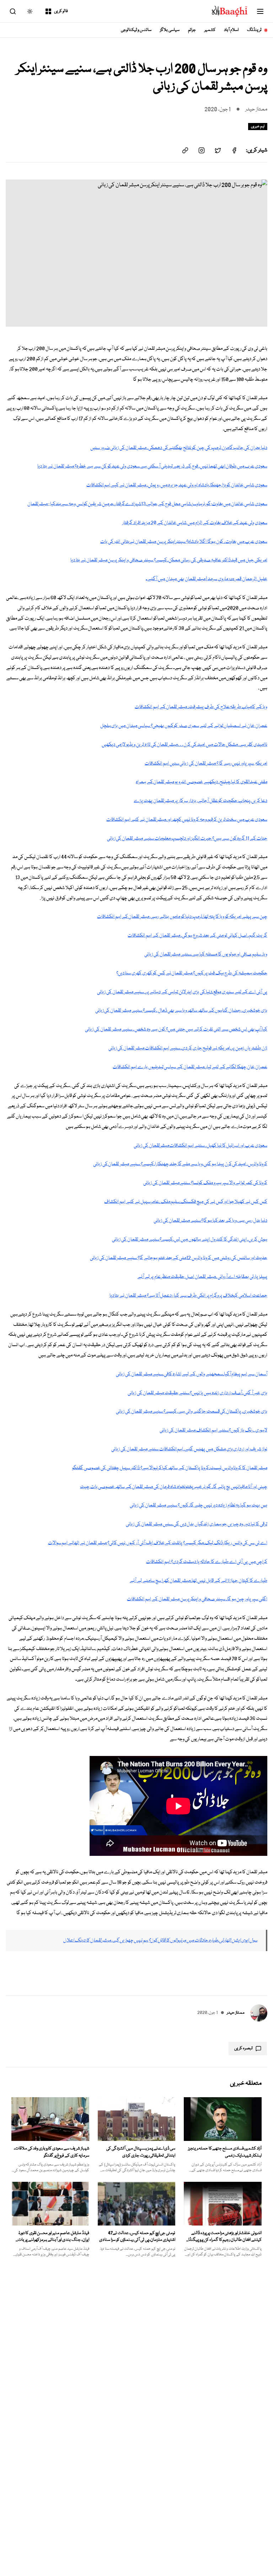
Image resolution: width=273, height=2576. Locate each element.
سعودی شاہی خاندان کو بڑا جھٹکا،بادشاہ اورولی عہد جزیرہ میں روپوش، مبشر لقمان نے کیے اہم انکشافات (177, 485)
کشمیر (210, 30)
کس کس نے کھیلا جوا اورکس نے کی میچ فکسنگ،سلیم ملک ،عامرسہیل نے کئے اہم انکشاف (186, 1202)
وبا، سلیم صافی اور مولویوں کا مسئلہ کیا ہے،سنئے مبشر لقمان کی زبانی (206, 954)
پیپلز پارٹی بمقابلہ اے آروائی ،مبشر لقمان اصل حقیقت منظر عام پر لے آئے (202, 1277)
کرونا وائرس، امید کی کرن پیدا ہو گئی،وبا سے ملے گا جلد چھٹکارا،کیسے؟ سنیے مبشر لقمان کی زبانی (180, 1164)
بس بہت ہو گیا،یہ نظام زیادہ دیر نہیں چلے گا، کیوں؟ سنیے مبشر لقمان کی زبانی (199, 1505)
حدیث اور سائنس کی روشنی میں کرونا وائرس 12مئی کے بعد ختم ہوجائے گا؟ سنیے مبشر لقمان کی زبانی (179, 1258)
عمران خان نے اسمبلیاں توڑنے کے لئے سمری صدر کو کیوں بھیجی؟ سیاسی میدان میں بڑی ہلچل (184, 726)
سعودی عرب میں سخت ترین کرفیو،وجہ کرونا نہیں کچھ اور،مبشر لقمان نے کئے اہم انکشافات (187, 820)
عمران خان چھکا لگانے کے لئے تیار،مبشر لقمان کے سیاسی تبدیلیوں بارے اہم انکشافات (190, 1067)
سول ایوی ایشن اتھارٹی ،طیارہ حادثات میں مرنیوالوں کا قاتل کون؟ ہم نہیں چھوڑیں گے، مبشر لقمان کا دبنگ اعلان (160, 1940)
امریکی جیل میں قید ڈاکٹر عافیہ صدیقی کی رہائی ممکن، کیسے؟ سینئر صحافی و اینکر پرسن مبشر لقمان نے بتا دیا (169, 560)
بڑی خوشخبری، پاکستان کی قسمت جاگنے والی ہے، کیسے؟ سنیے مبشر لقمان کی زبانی (192, 1412)
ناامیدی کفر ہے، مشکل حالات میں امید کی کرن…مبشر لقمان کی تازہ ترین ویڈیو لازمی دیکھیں (184, 745)
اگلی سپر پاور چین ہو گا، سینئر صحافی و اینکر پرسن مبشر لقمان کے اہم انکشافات (197, 1599)
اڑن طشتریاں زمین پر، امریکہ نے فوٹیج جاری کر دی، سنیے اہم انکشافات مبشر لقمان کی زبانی (188, 1048)
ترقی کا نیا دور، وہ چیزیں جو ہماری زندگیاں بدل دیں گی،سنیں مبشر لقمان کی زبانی (197, 1524)
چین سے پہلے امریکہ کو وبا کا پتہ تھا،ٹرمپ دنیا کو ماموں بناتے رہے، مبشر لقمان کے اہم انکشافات (182, 917)
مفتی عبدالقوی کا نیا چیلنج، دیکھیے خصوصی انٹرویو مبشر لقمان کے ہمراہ (202, 782)
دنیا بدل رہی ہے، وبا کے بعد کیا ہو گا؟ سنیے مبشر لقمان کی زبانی (210, 1221)
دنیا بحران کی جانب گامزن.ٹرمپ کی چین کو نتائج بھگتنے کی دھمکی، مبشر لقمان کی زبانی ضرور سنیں (179, 448)
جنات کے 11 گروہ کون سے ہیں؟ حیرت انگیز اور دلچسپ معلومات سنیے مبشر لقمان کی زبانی (187, 839)
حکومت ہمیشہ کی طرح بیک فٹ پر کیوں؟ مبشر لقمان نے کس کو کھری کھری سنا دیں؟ (192, 973)
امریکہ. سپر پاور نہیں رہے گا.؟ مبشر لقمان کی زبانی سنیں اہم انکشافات (206, 764)
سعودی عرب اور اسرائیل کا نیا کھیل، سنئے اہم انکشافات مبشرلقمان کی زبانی (200, 1146)
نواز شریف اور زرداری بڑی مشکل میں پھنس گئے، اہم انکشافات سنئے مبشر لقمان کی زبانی (189, 1449)
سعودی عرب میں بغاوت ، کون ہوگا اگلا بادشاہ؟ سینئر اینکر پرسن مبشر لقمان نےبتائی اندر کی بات (184, 542)
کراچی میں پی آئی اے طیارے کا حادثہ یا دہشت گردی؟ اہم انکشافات (207, 1562)
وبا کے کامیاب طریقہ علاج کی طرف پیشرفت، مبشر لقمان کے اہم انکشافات (201, 707)
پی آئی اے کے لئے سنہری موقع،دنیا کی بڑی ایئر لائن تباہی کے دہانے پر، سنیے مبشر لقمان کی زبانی (182, 992)
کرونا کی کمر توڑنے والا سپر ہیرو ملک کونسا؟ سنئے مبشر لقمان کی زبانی (205, 1183)
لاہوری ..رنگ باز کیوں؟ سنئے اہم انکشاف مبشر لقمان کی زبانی (213, 1430)
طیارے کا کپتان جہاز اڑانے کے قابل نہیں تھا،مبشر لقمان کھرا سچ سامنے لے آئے (199, 1581)
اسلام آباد (231, 30)
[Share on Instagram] (202, 150)
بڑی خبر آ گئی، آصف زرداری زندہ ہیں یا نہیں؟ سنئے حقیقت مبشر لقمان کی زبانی (197, 1393)
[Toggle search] (13, 11)
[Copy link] (185, 150)
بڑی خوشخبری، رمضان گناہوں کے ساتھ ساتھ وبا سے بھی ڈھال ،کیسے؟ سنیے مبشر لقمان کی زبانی (181, 1011)
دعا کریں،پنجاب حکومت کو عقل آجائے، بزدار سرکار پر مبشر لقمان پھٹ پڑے (200, 801)
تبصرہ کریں (243, 2048)
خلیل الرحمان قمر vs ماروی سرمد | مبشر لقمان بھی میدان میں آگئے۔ (207, 579)
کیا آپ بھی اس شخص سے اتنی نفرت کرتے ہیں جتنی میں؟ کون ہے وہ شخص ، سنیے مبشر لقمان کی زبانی (176, 1029)
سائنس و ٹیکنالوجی (136, 30)
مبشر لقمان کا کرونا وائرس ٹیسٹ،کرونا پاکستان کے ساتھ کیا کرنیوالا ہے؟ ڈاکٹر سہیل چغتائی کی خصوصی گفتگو (170, 1468)
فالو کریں (61, 11)
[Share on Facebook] (234, 150)
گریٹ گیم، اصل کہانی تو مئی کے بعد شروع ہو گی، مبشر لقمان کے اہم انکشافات (197, 936)
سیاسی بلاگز (170, 30)
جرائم (192, 30)
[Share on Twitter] (218, 150)
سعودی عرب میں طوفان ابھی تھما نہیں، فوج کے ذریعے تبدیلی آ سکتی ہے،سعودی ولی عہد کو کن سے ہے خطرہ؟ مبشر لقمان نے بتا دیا (152, 466)
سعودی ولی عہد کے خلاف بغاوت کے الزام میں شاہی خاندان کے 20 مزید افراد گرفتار (195, 523)
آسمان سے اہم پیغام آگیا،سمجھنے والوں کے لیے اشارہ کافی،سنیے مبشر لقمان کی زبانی (192, 1374)
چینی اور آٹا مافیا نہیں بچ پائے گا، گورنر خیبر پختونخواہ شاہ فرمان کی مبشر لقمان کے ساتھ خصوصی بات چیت (174, 1487)
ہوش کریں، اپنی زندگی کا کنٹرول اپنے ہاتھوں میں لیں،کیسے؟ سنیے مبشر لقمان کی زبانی (190, 1239)
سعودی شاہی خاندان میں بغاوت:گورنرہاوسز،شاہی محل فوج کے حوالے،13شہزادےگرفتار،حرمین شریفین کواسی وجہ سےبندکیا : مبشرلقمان (147, 504)
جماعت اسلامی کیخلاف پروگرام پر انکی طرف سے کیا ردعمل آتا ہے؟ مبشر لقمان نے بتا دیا (188, 1296)
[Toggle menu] (260, 11)
